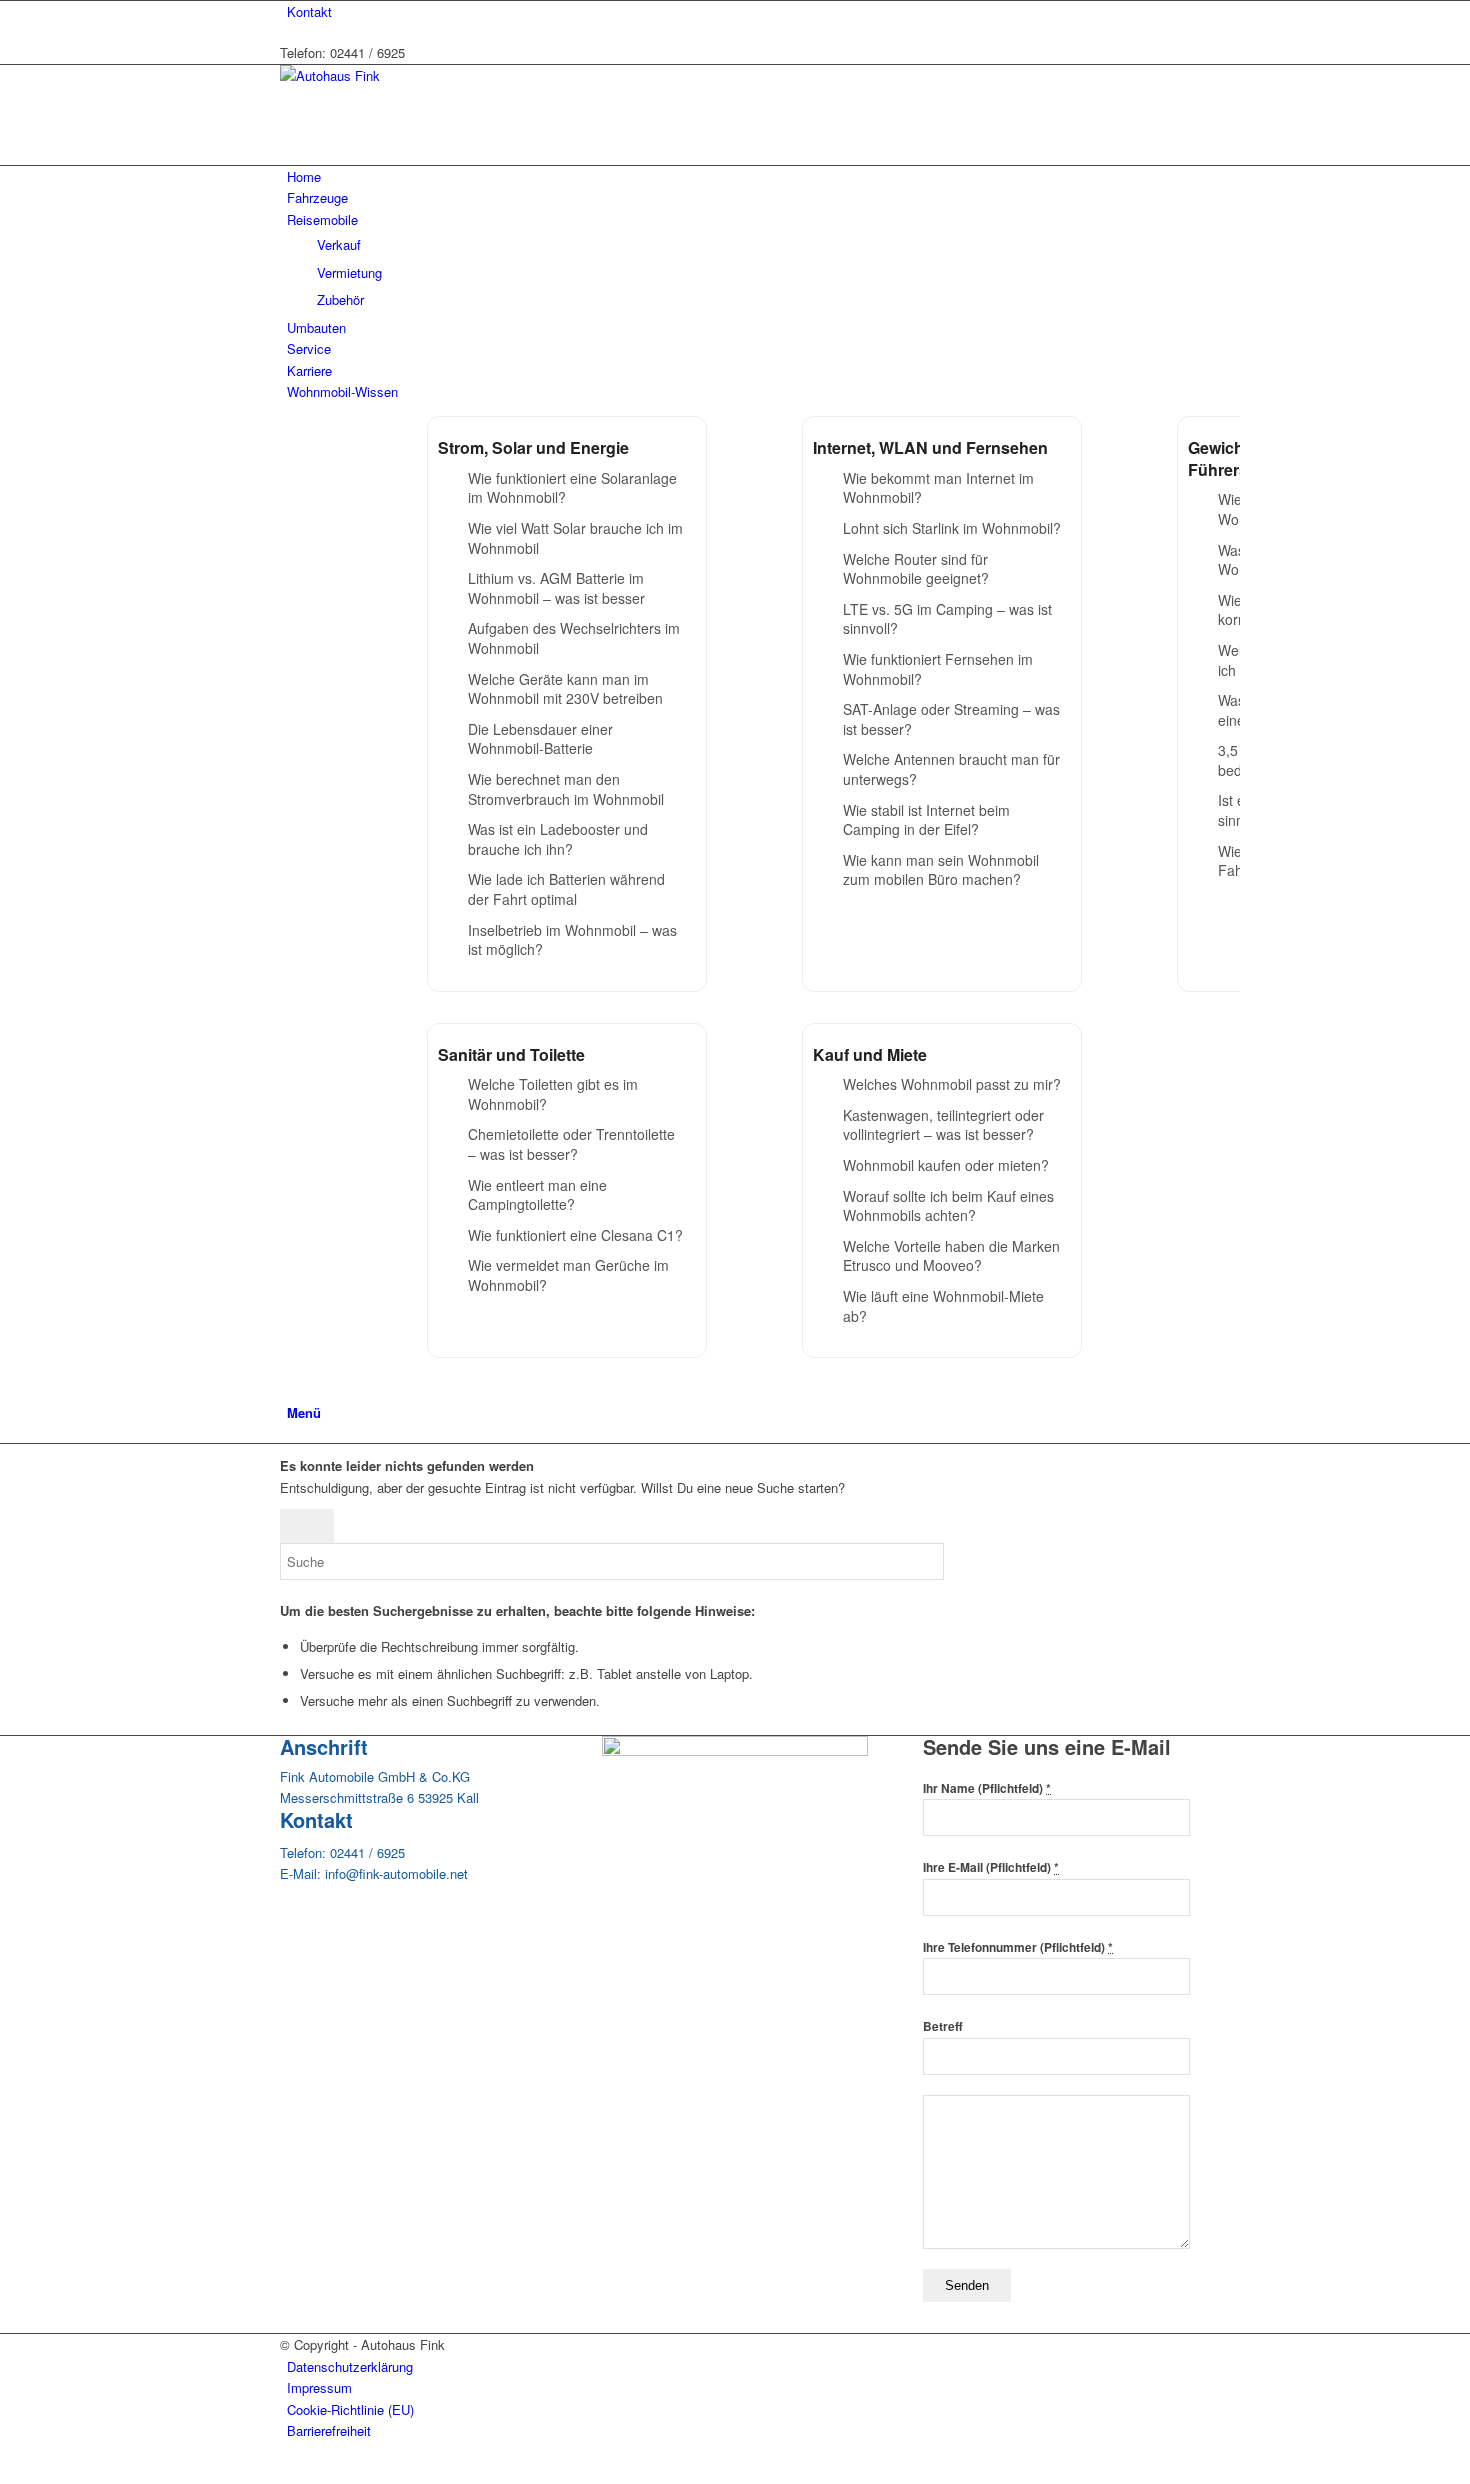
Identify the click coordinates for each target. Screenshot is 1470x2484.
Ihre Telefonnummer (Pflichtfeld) (1018, 1947)
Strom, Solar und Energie (533, 447)
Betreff (943, 2026)
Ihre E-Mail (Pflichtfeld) (991, 1867)
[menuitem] (738, 11)
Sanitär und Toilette (511, 1054)
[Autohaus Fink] (430, 75)
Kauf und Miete (870, 1054)
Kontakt (309, 11)
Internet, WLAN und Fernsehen (930, 447)
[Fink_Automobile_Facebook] (735, 1750)
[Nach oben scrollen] (5, 2472)
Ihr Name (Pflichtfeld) (987, 1788)
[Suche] (292, 1389)
